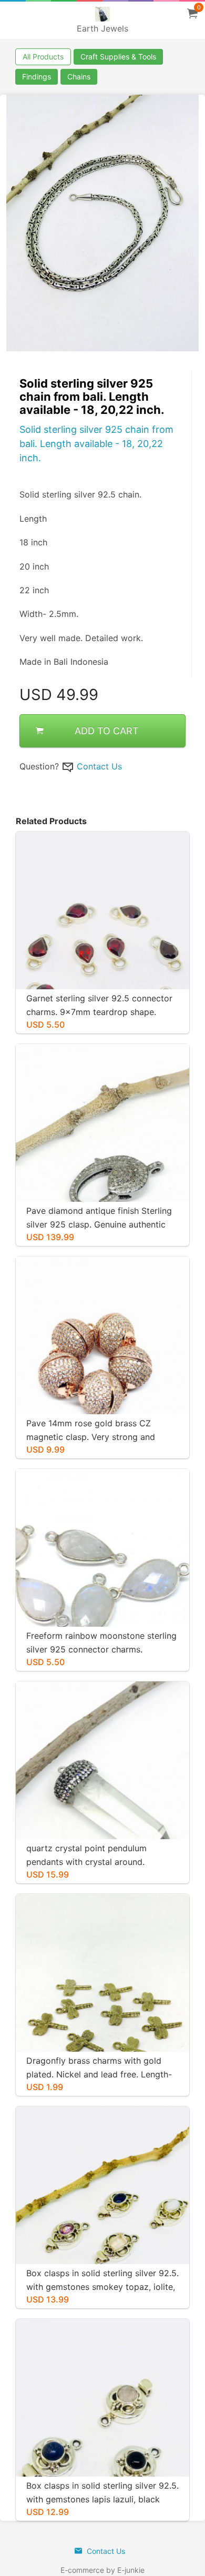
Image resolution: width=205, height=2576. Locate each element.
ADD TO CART (107, 731)
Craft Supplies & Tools (118, 57)
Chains (79, 77)
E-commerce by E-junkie (102, 2570)
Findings (37, 77)
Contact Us (99, 766)
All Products (43, 57)
